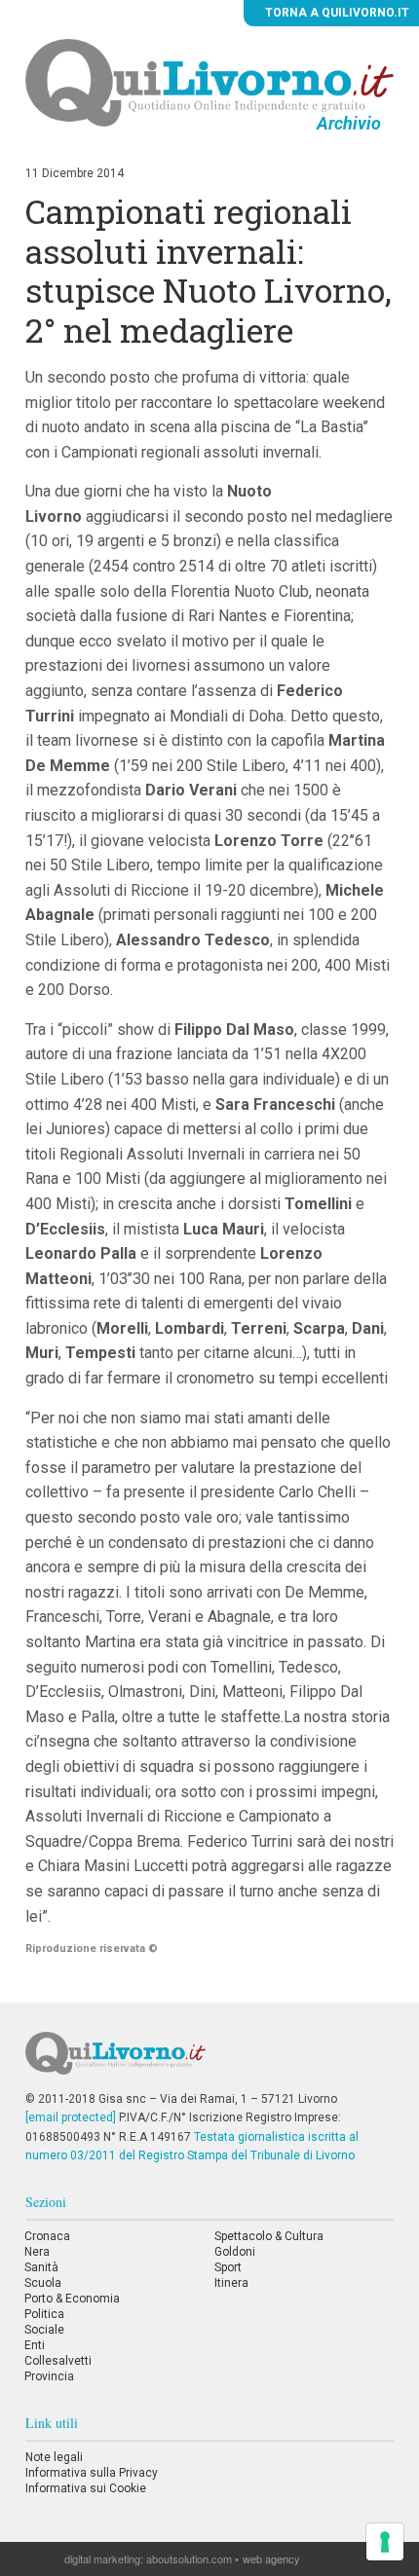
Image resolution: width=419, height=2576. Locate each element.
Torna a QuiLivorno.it (336, 13)
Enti (35, 2345)
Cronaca (47, 2236)
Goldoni (235, 2252)
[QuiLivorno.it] (210, 2061)
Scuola (43, 2283)
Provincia (49, 2376)
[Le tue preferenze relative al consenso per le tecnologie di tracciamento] (385, 2542)
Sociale (44, 2330)
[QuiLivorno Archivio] (209, 82)
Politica (44, 2314)
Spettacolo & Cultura (269, 2236)
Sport (228, 2267)
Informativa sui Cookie (86, 2488)
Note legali (54, 2457)
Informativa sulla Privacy (92, 2473)
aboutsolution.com (189, 2558)
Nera (37, 2252)
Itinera (231, 2283)
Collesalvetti (58, 2361)
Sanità (41, 2267)
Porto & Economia (72, 2299)
